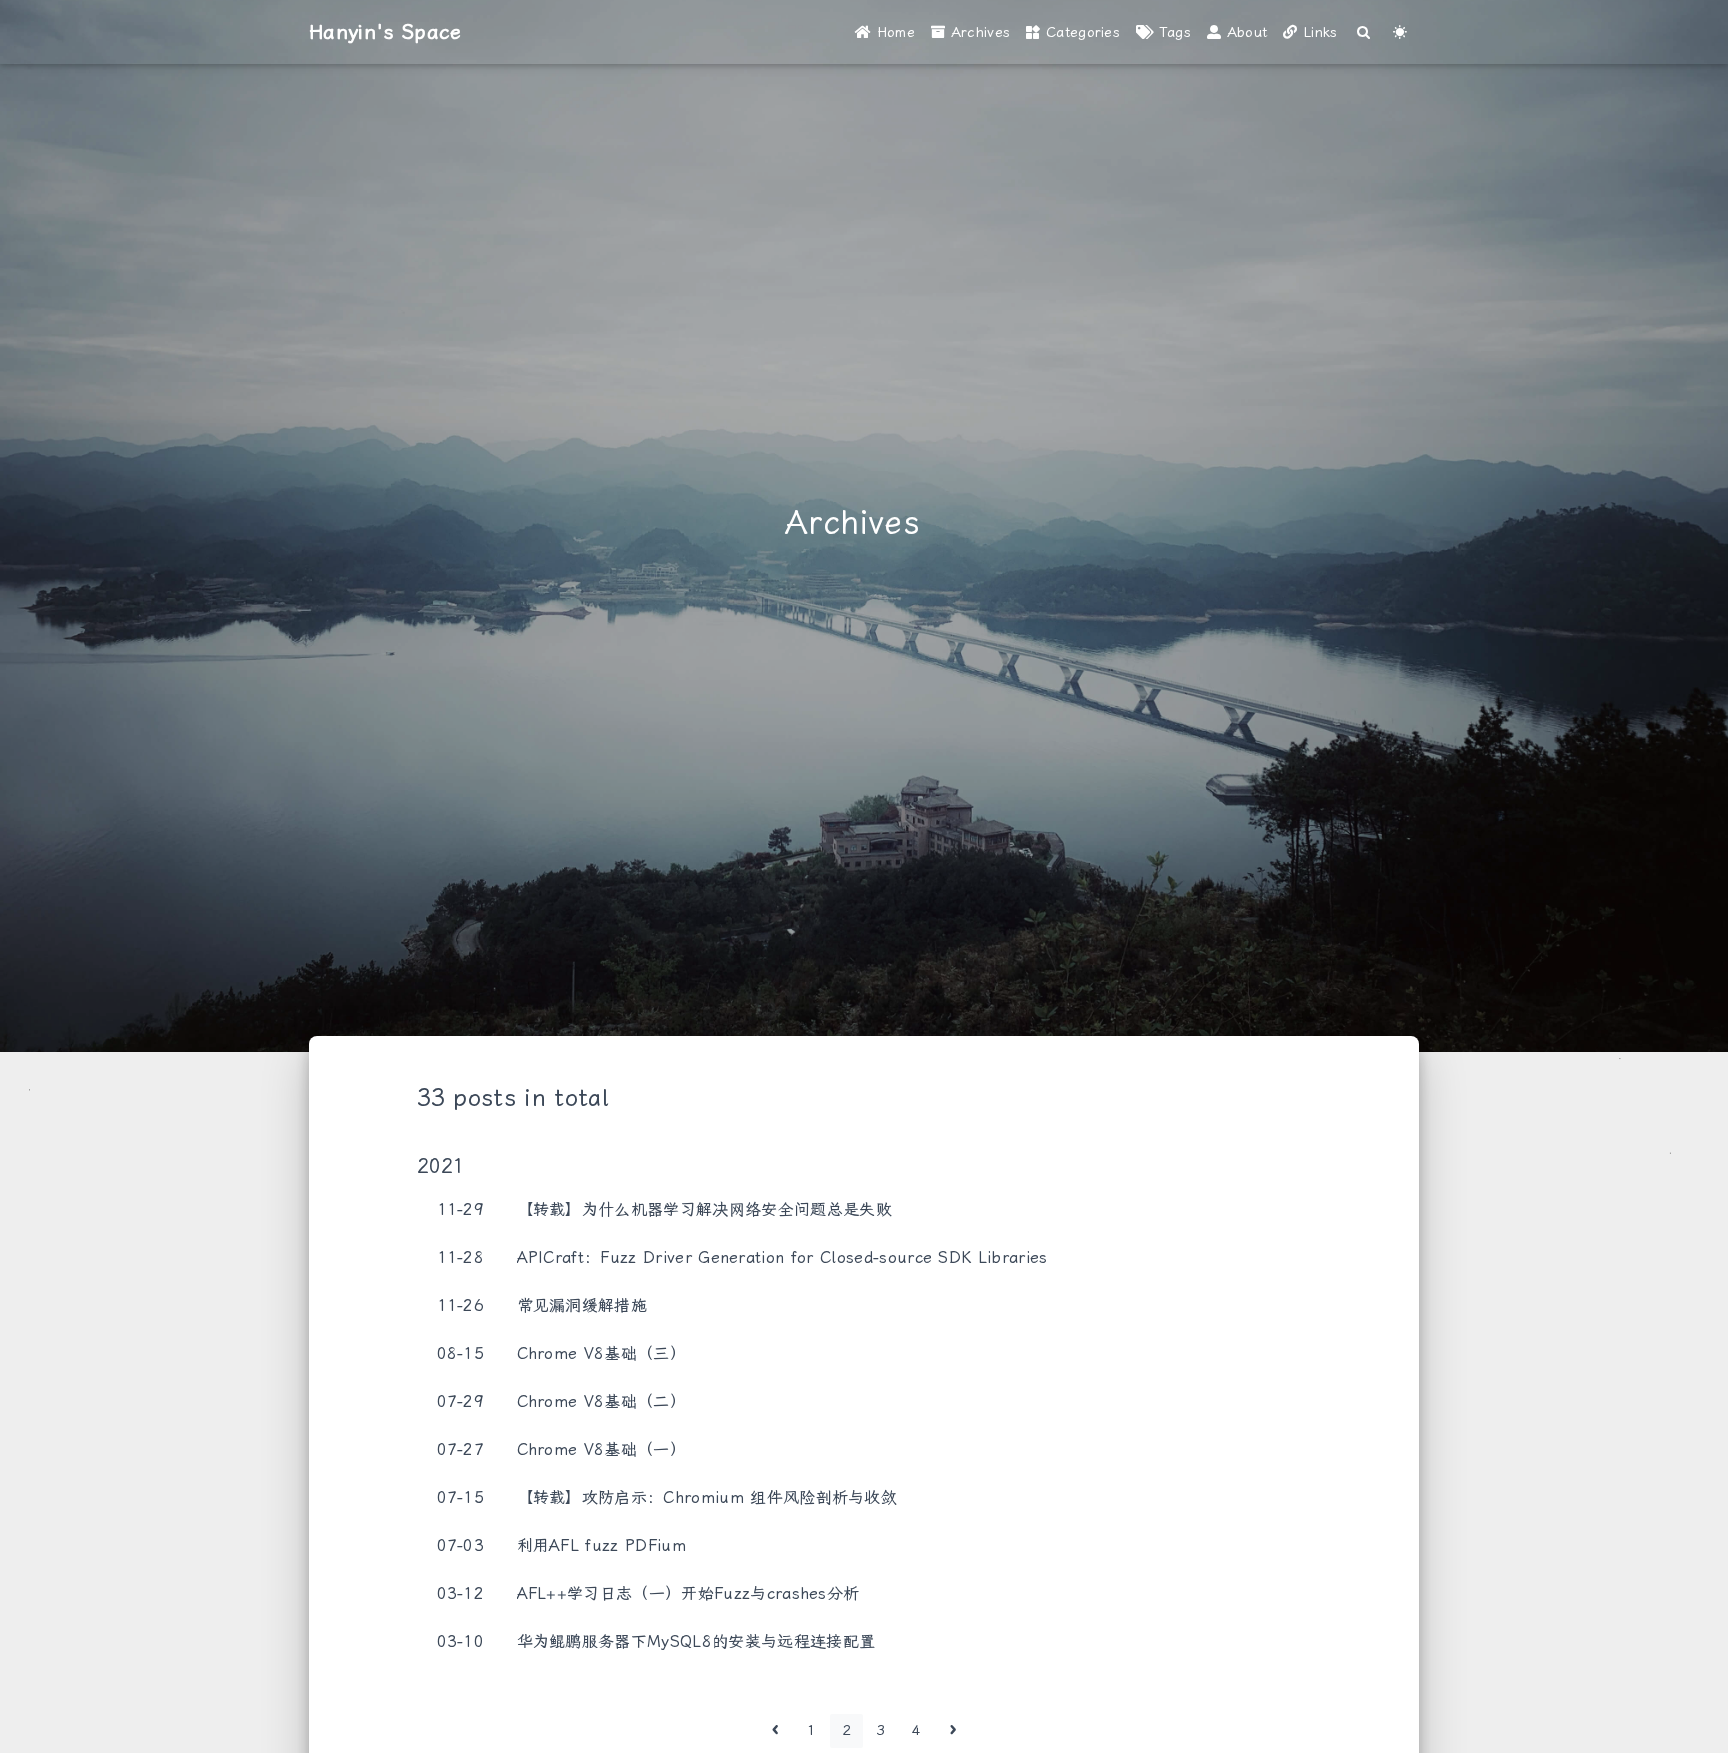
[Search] (1364, 32)
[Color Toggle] (1400, 32)
